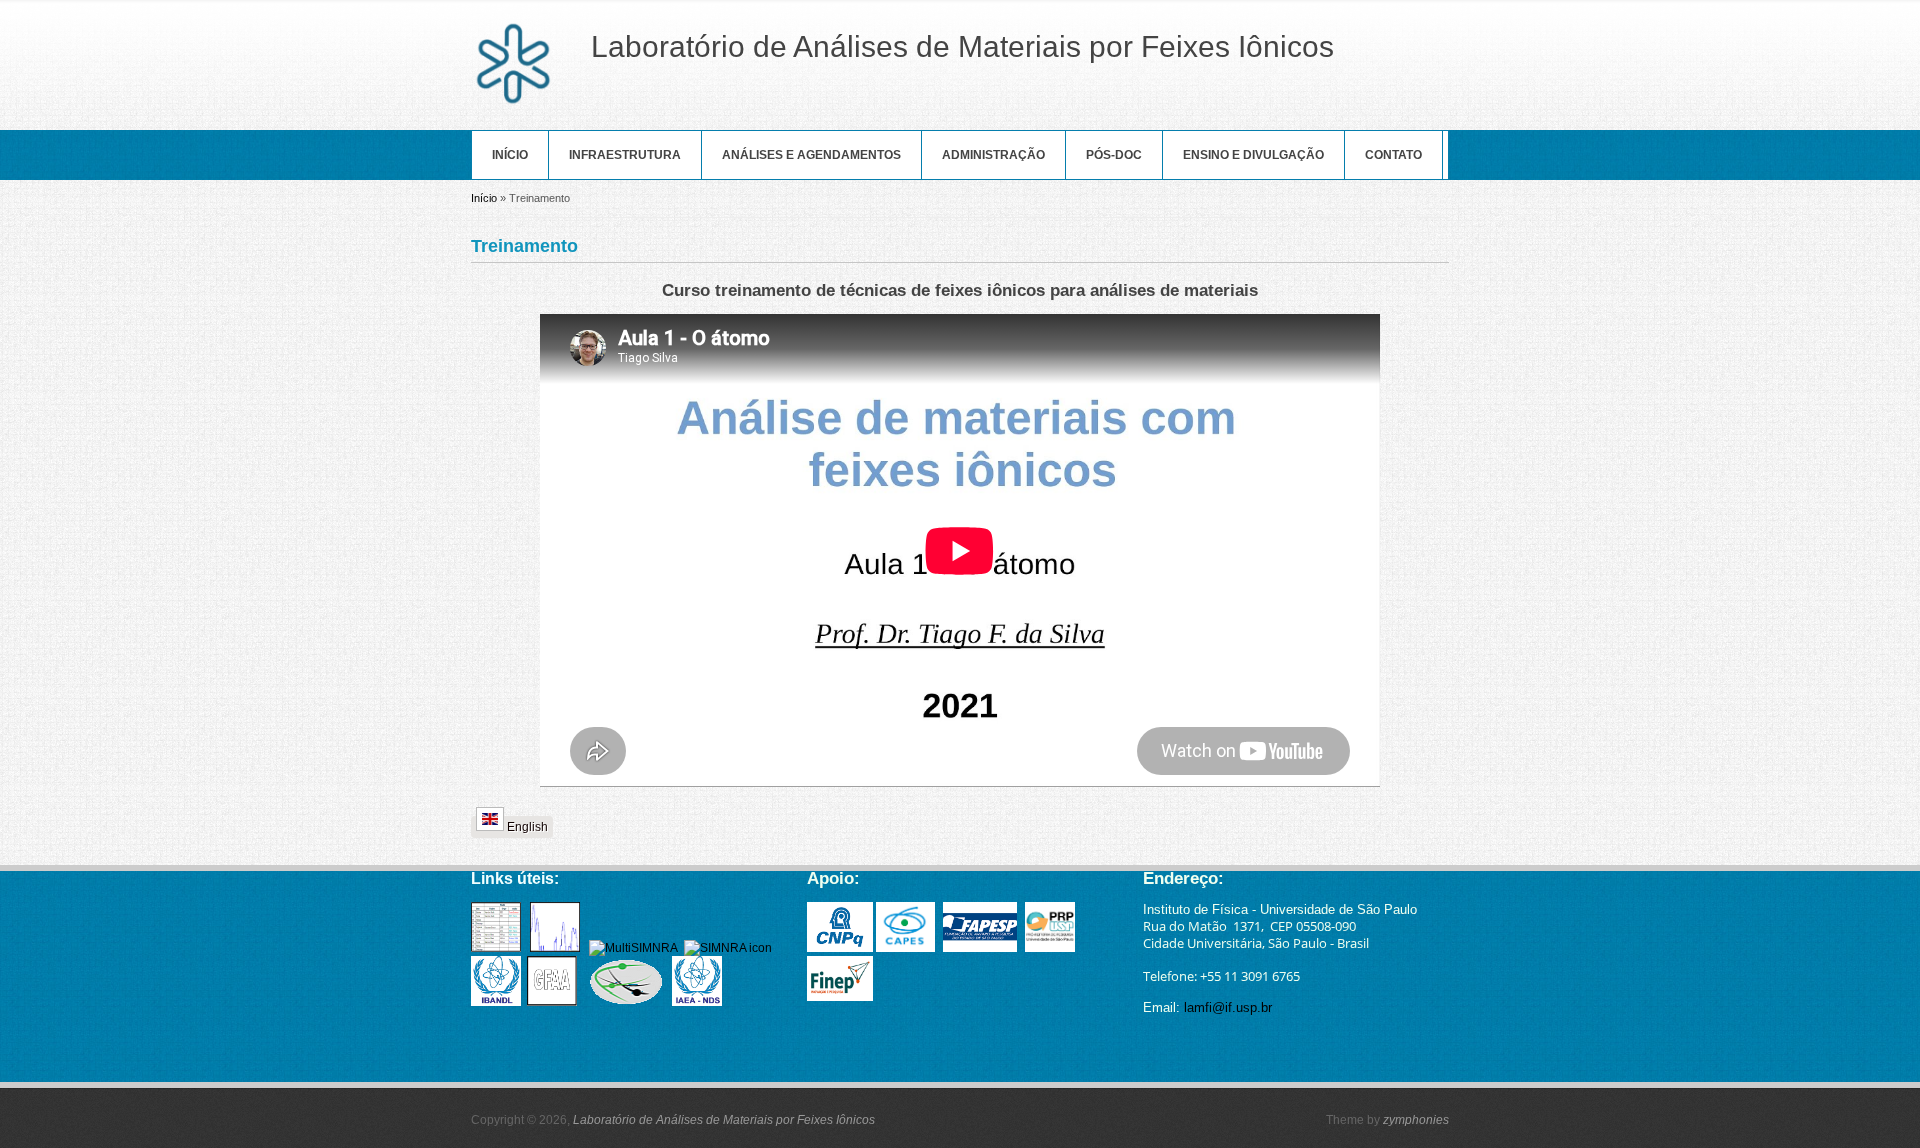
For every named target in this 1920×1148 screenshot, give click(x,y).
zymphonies (1416, 1120)
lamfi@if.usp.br (1228, 1007)
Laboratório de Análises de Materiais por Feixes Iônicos (724, 1120)
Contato (1393, 155)
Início (510, 155)
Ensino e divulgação (1253, 155)
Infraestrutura (625, 155)
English (526, 827)
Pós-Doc (1114, 155)
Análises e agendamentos (811, 155)
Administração (993, 155)
